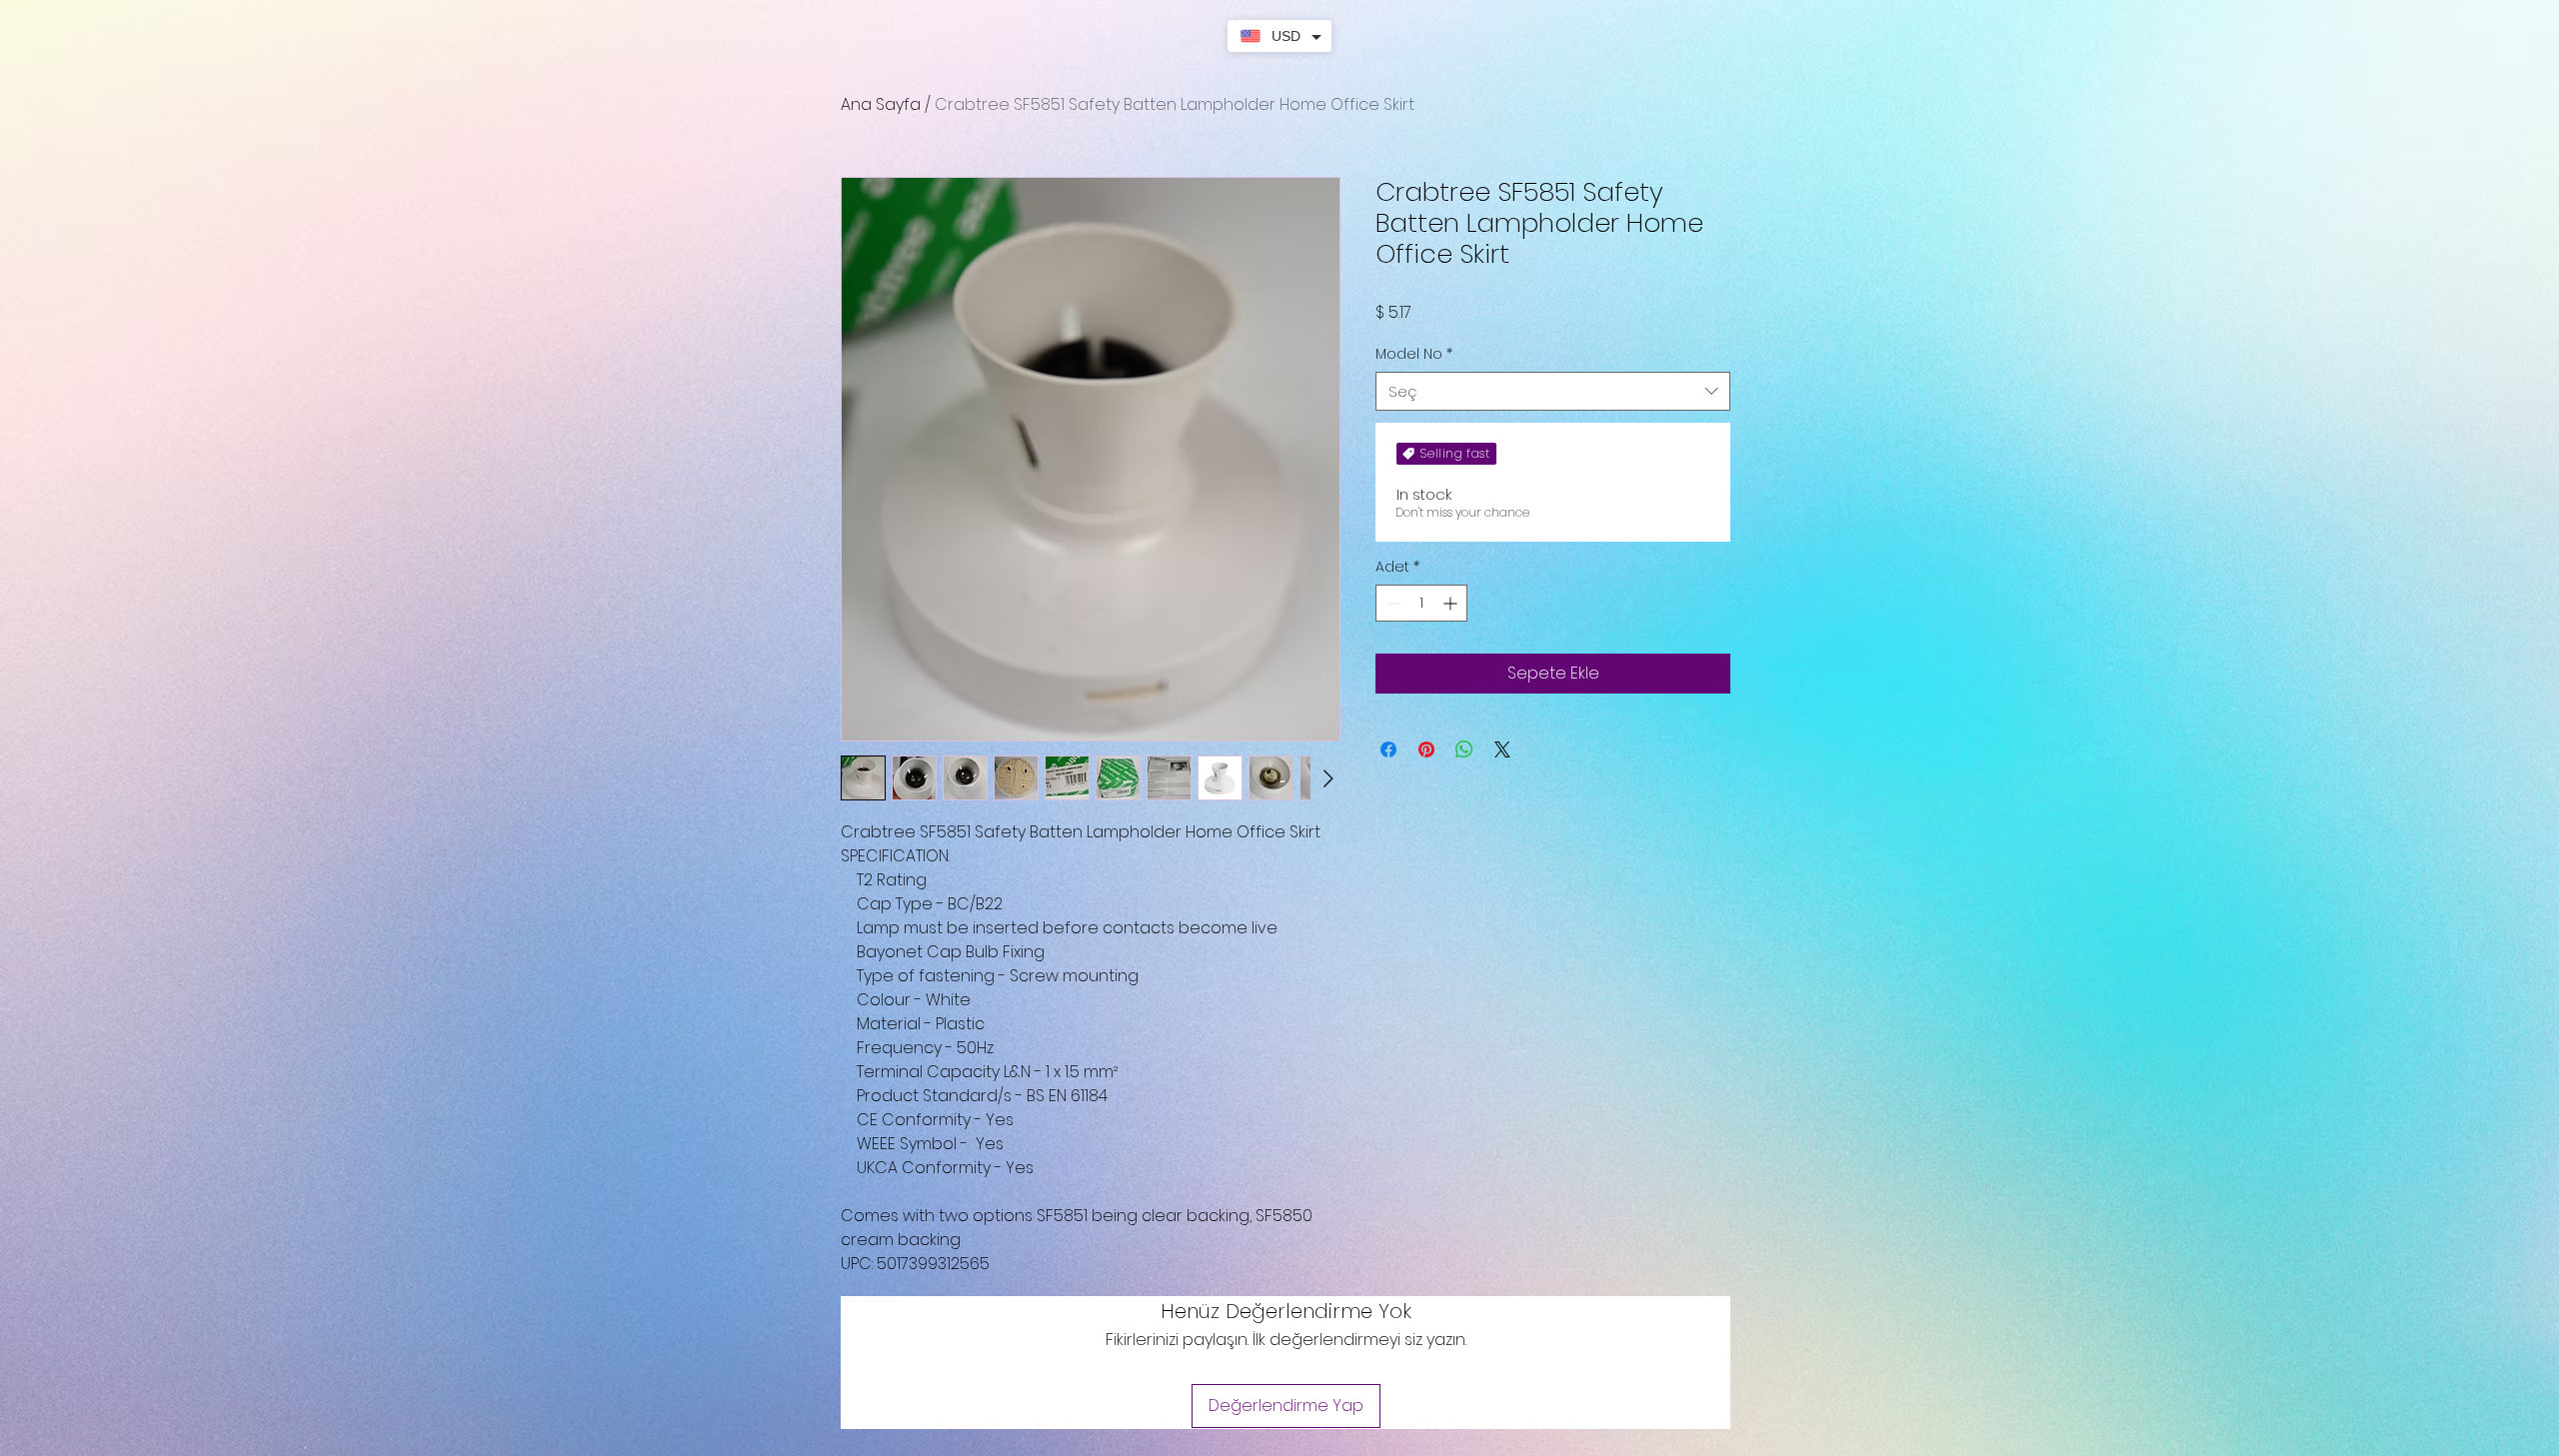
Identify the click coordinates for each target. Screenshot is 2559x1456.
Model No (1414, 354)
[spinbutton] (1421, 603)
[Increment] (1452, 603)
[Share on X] (1502, 749)
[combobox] (1553, 391)
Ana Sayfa (881, 104)
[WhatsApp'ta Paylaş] (1464, 749)
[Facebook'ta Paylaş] (1388, 749)
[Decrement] (1391, 603)
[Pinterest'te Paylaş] (1426, 749)
